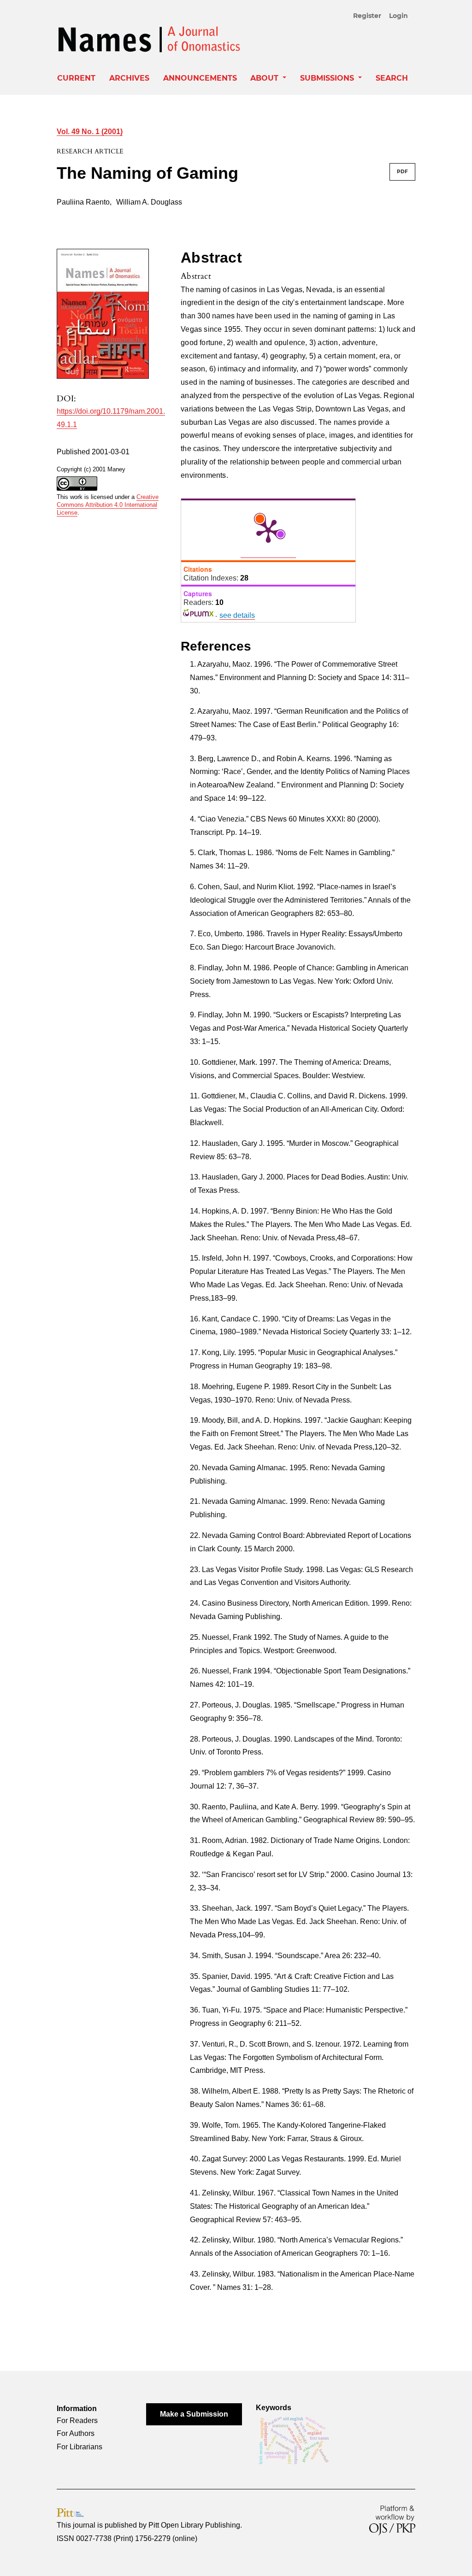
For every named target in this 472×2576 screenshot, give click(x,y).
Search (392, 78)
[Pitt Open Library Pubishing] (70, 2512)
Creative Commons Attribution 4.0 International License (108, 505)
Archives (129, 78)
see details (237, 615)
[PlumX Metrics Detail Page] (268, 530)
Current (76, 78)
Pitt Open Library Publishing (194, 2525)
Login (398, 16)
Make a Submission (194, 2414)
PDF (402, 172)
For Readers (77, 2421)
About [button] (265, 78)
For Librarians (80, 2447)
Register (367, 16)
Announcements (200, 78)
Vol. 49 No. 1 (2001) (90, 132)
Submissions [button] (328, 78)
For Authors (76, 2433)
